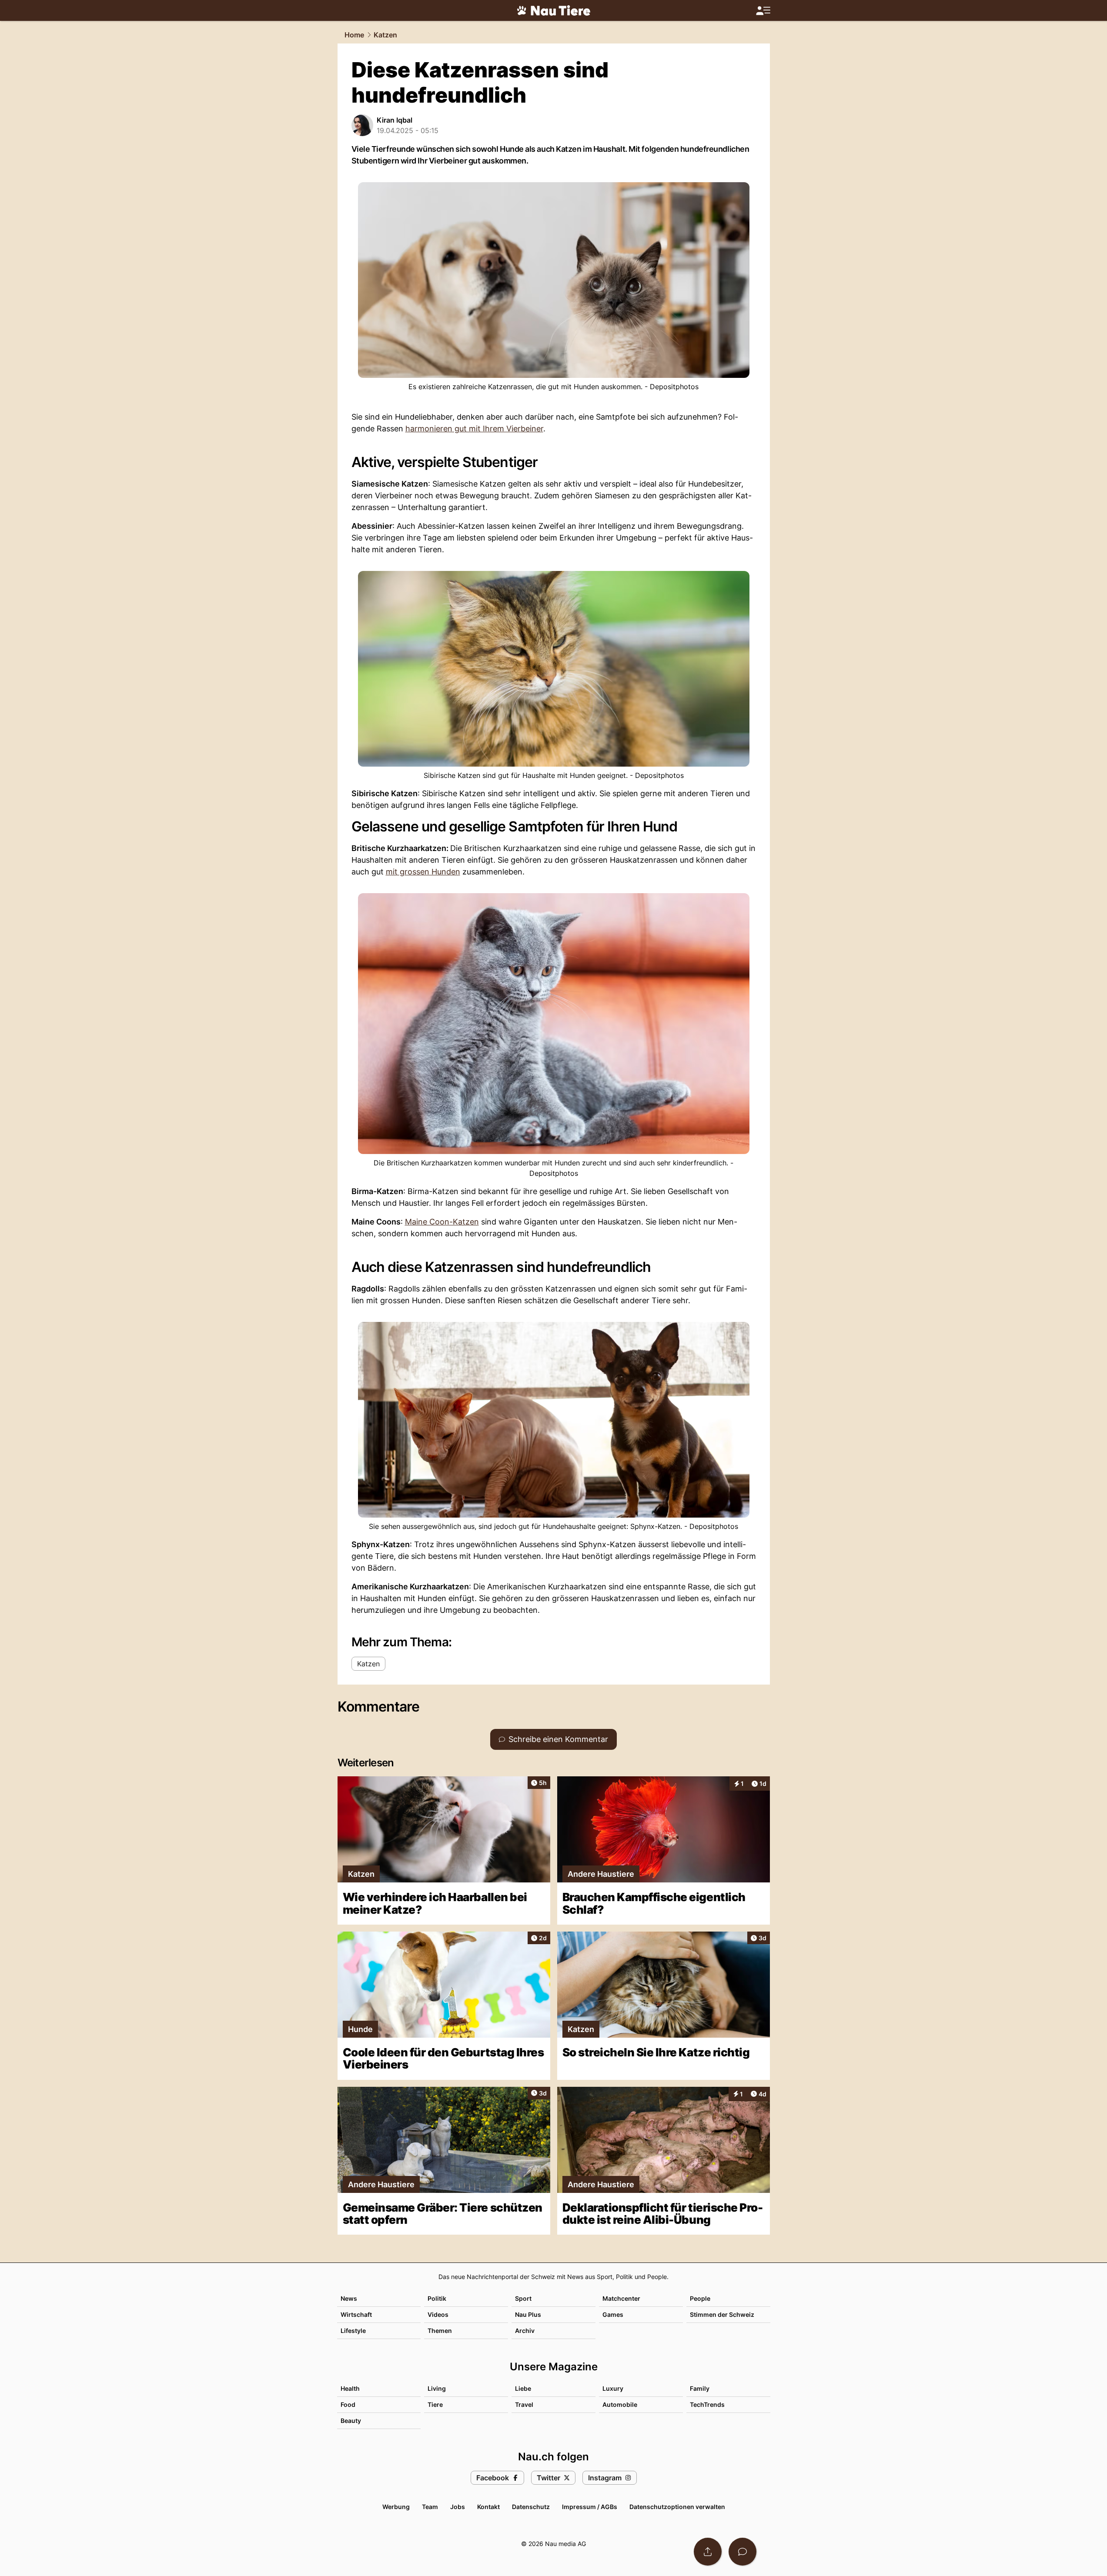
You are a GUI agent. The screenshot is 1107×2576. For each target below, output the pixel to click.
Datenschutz (531, 2507)
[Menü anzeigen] (763, 11)
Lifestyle (353, 2331)
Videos (438, 2314)
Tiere (435, 2404)
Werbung (396, 2507)
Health (350, 2388)
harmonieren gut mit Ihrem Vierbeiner (474, 429)
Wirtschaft (356, 2314)
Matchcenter (621, 2298)
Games (613, 2314)
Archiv (525, 2331)
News (349, 2298)
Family (700, 2388)
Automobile (620, 2404)
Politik (437, 2298)
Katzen (385, 35)
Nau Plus (528, 2314)
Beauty (351, 2421)
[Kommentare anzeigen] (742, 2552)
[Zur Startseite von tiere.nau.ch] (554, 10)
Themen (440, 2331)
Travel (524, 2404)
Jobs (458, 2507)
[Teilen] (708, 2552)
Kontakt (488, 2507)
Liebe (523, 2388)
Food (348, 2404)
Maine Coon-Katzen (442, 1222)
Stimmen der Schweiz (722, 2314)
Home (354, 35)
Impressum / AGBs (590, 2507)
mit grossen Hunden (423, 872)
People (700, 2298)
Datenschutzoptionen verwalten (677, 2507)
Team (430, 2507)
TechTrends (707, 2404)
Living (437, 2388)
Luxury (613, 2388)
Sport (523, 2298)
